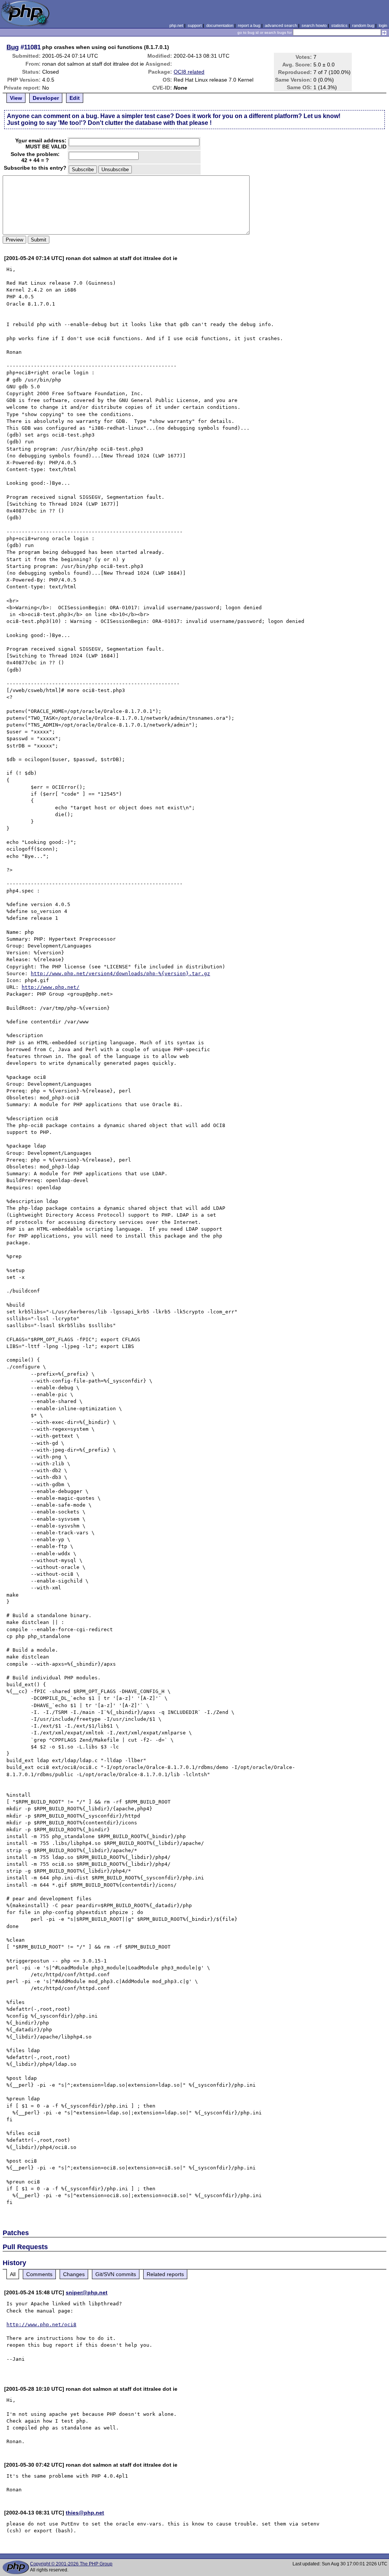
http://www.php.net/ (51, 987)
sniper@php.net (87, 2292)
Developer (46, 98)
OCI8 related (189, 72)
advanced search (281, 25)
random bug (363, 25)
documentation (220, 25)
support (195, 25)
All (13, 2274)
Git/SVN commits (116, 2274)
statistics (339, 25)
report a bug (249, 25)
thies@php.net (85, 2513)
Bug (13, 47)
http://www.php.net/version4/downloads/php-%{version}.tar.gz (120, 973)
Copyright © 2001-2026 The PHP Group (71, 2564)
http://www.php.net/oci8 (41, 2325)
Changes (74, 2274)
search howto (314, 25)
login (383, 25)
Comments (39, 2274)
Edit (75, 98)
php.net (176, 25)
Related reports (165, 2274)
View (16, 98)
